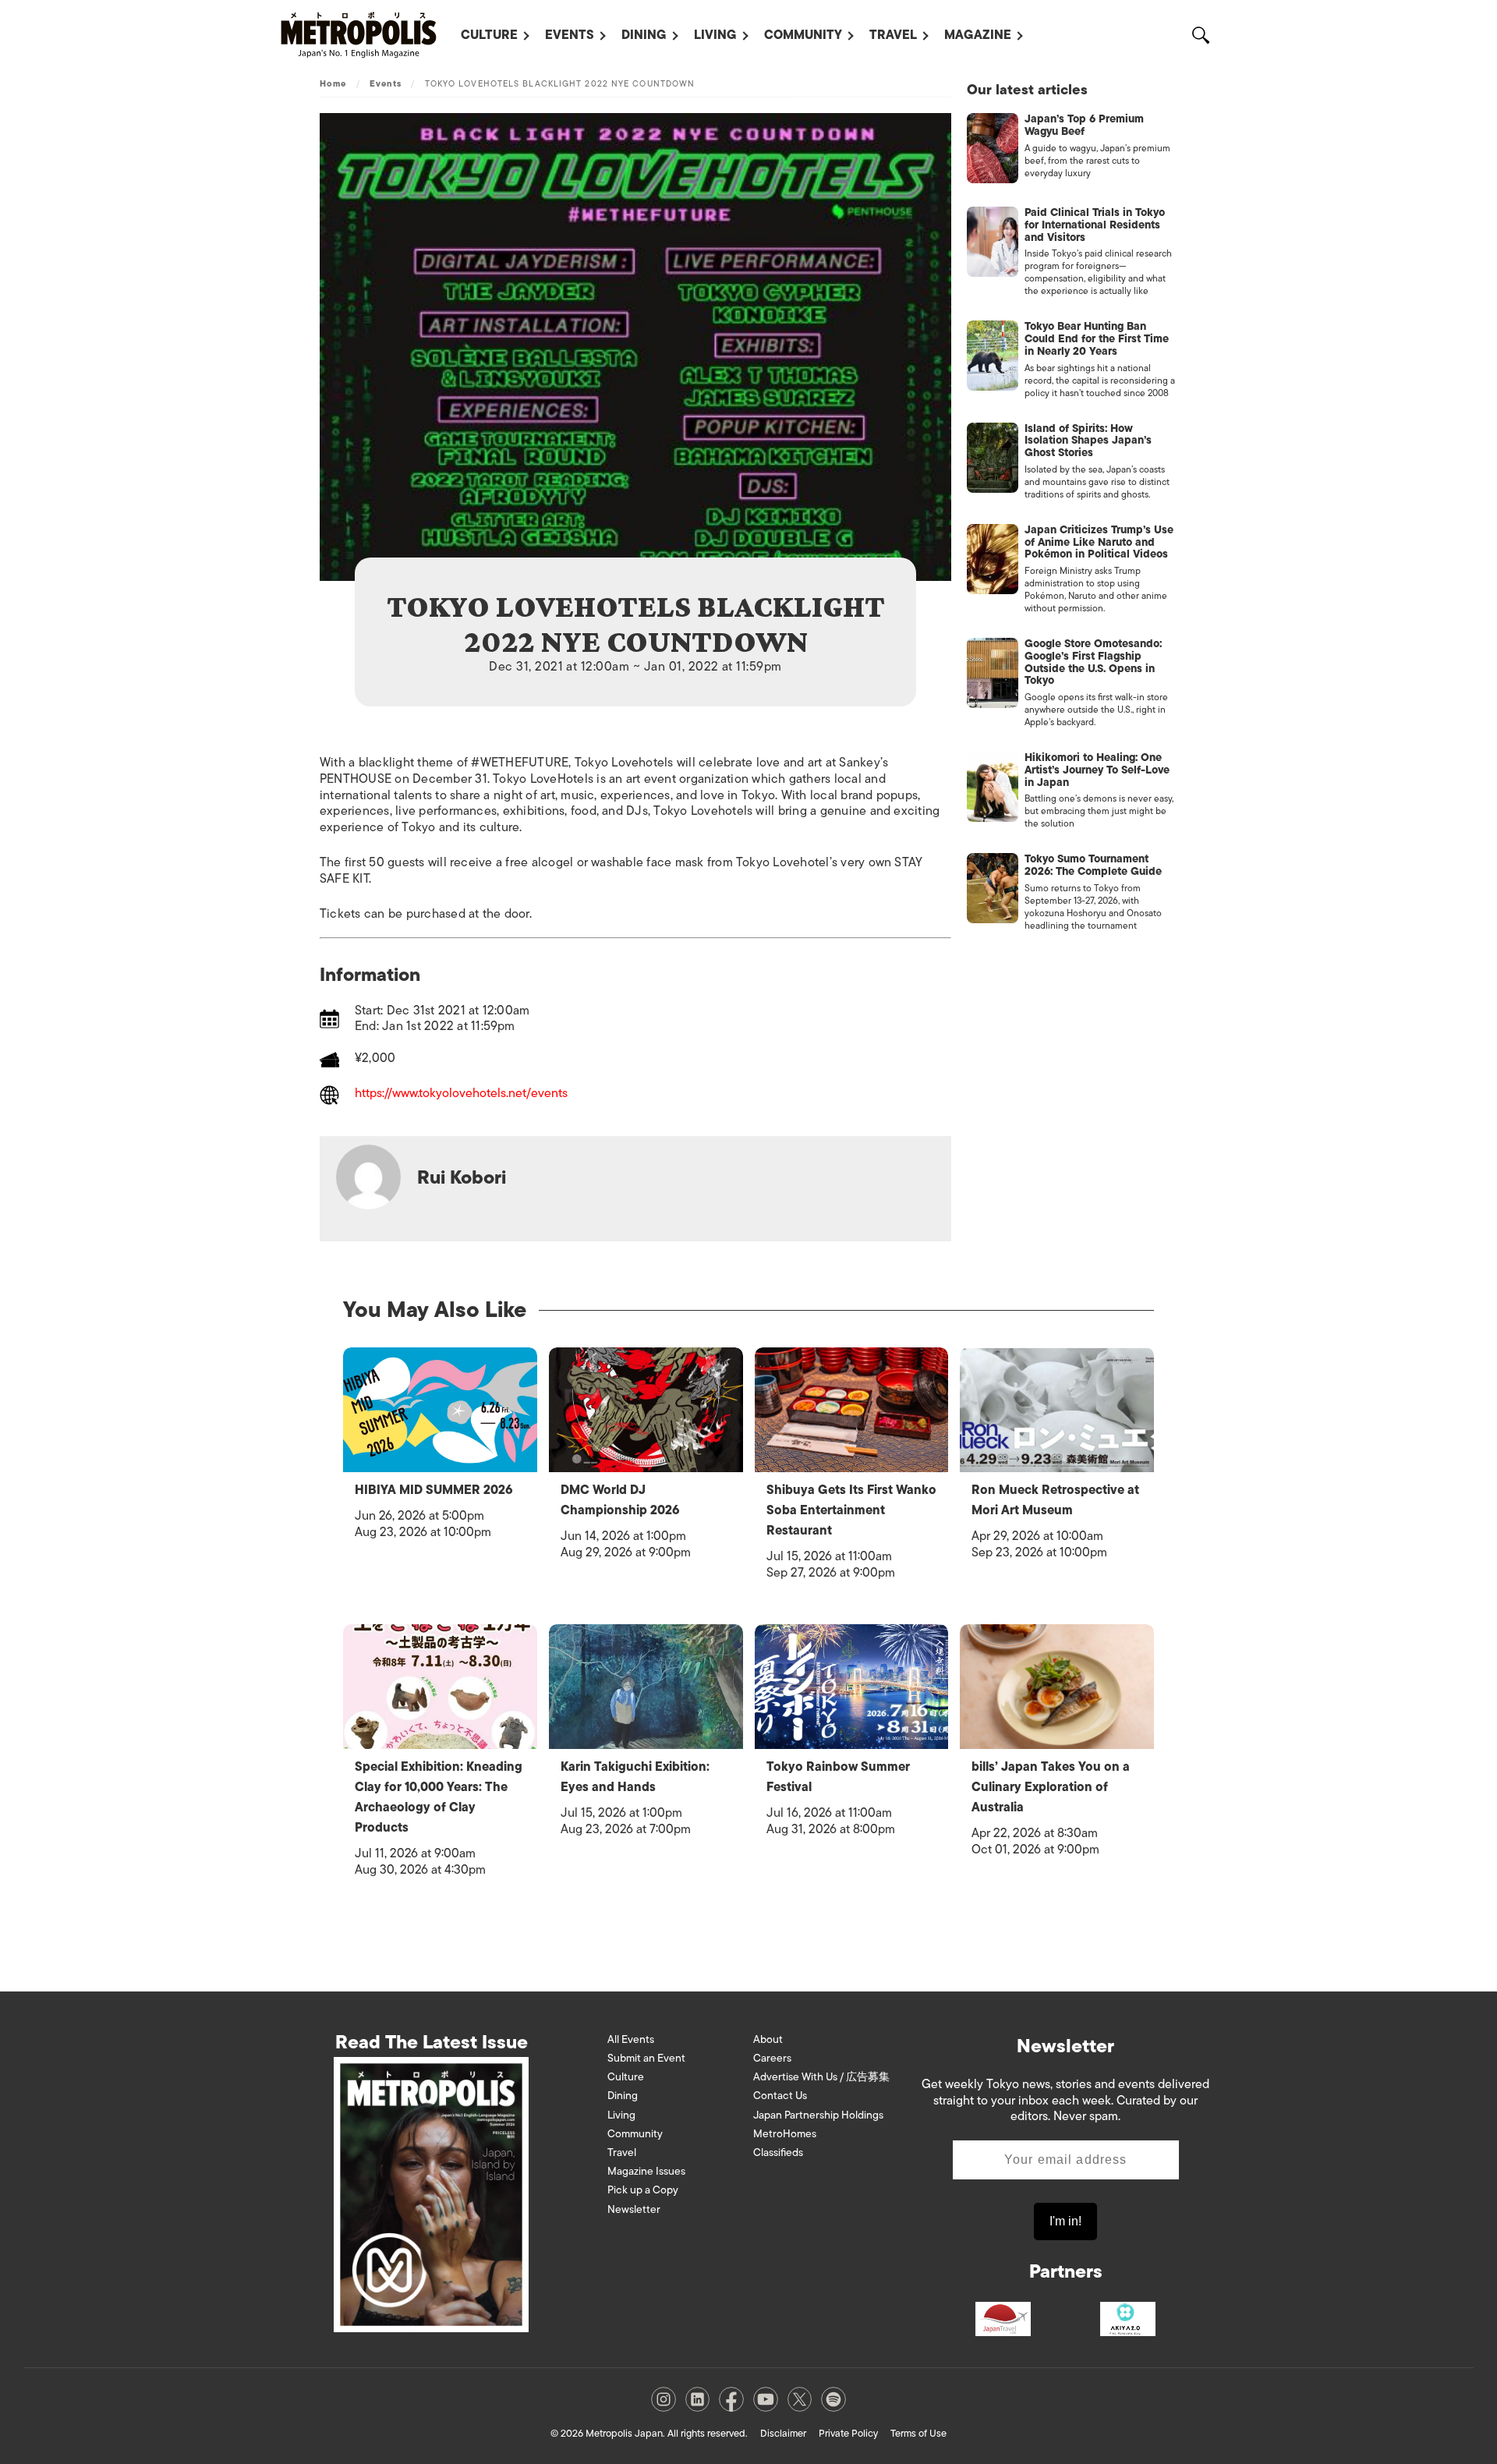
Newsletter (634, 2209)
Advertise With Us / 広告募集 (821, 2077)
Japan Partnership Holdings (818, 2115)
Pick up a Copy (643, 2190)
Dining (644, 35)
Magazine (978, 35)
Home (333, 83)
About (768, 2039)
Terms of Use (918, 2433)
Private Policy (848, 2433)
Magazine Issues (646, 2171)
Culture (489, 35)
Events (570, 35)
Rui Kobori (462, 1177)
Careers (772, 2058)
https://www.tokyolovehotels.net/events (461, 1094)
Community (803, 35)
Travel (893, 35)
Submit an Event (646, 2058)
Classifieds (778, 2152)
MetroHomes (785, 2134)
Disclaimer (783, 2433)
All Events (631, 2039)
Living (715, 35)
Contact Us (780, 2096)
